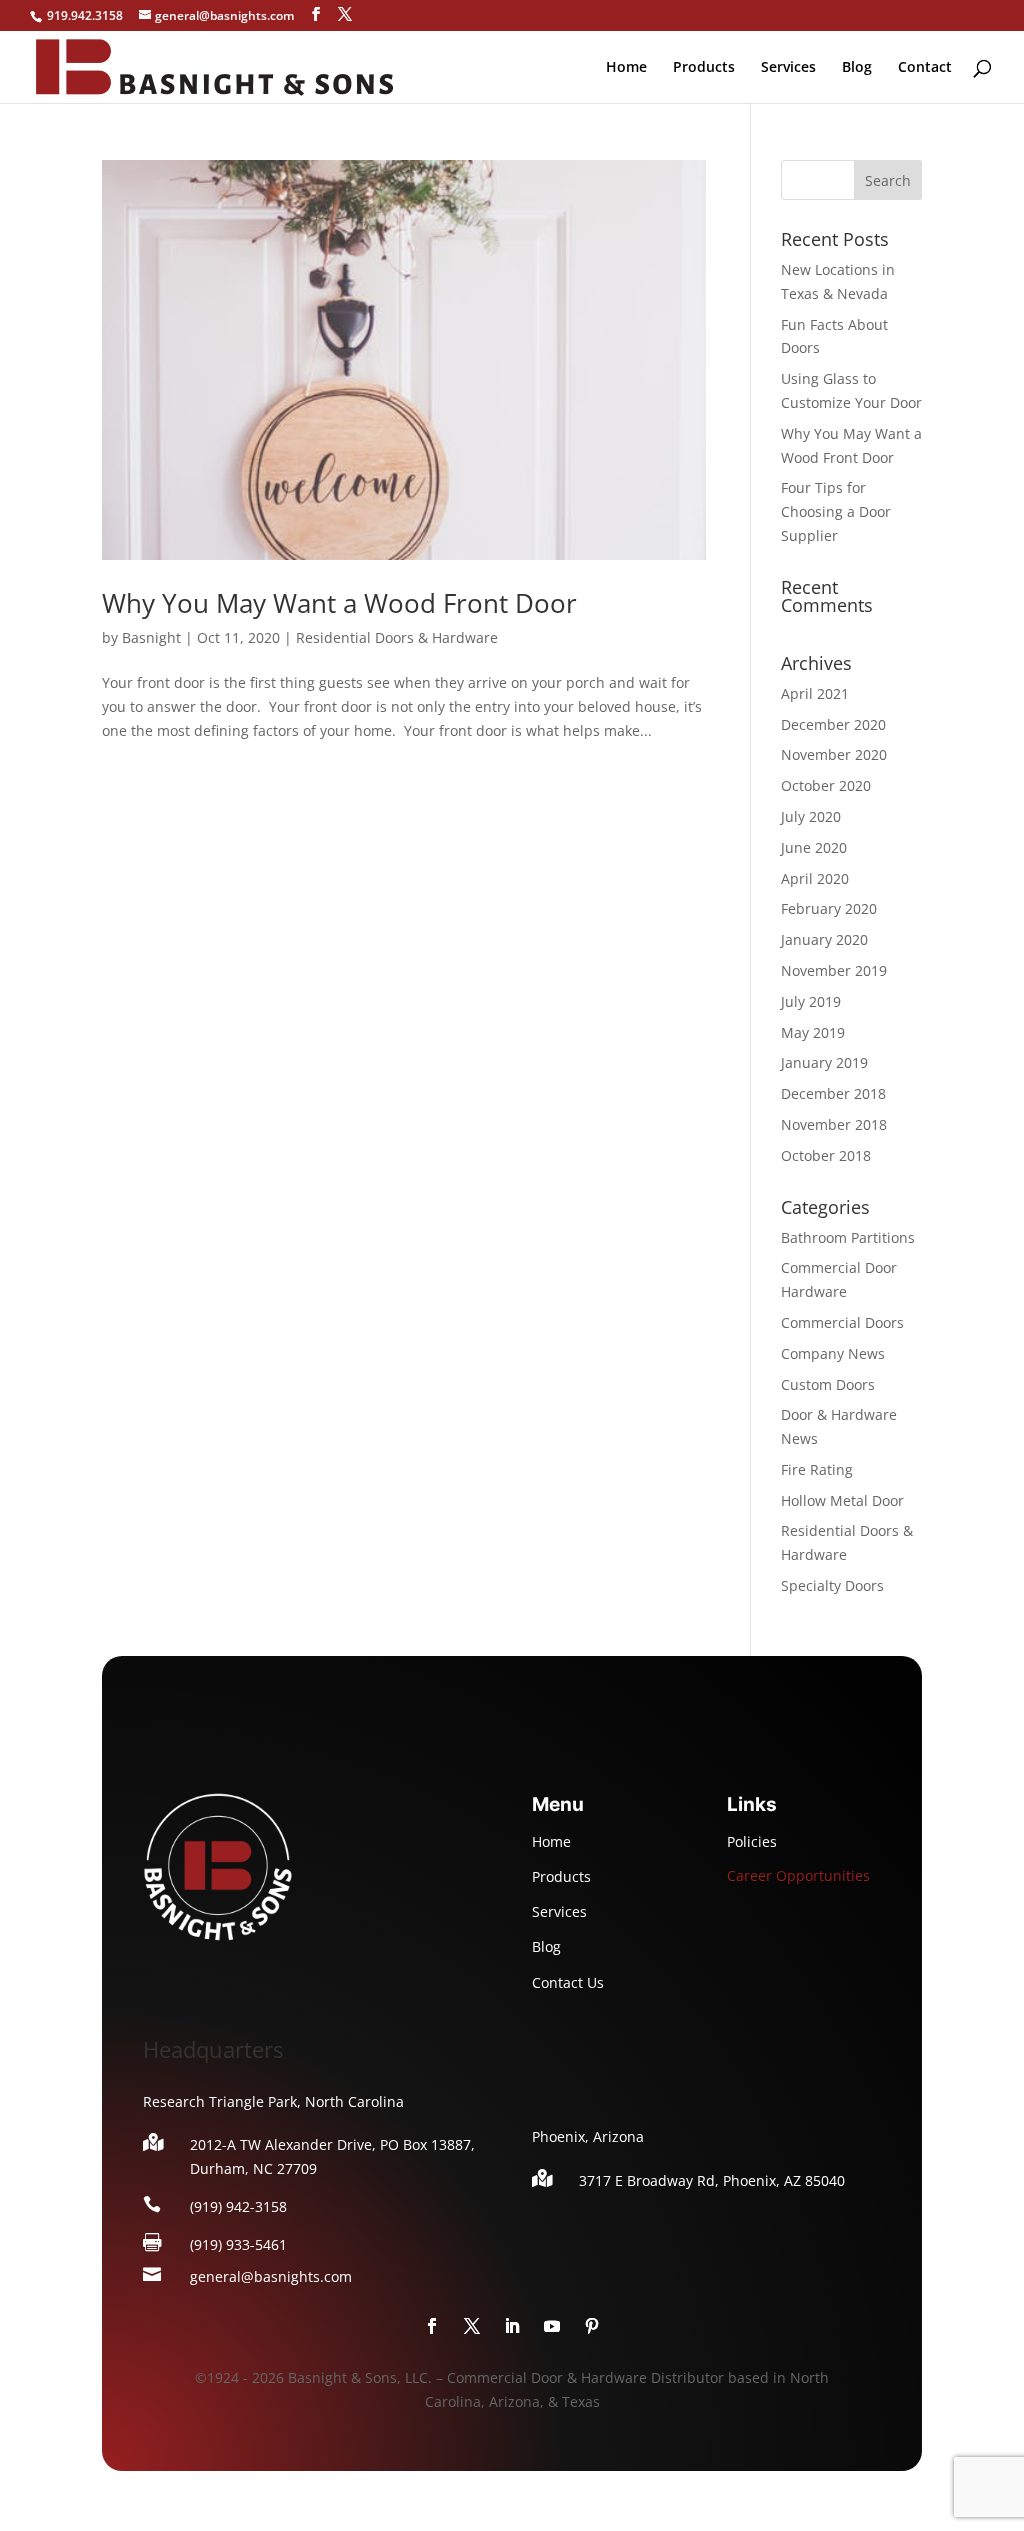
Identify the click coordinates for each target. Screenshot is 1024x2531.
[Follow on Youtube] (552, 2326)
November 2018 (834, 1124)
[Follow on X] (472, 2326)
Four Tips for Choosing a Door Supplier (836, 511)
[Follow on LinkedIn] (512, 2326)
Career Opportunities (798, 1875)
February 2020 (829, 908)
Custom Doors (828, 1384)
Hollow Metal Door (842, 1500)
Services (788, 68)
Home (626, 68)
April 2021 (815, 693)
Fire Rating (817, 1469)
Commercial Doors (842, 1322)
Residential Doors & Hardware (397, 637)
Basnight (151, 637)
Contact (925, 68)
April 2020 (815, 878)
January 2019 (824, 1062)
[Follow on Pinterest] (592, 2326)
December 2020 (833, 724)
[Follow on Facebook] (432, 2326)
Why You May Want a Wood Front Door (339, 603)
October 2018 (826, 1155)
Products (704, 68)
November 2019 (834, 970)
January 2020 (824, 939)
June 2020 (814, 847)
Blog (857, 68)
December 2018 (833, 1093)
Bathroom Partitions (848, 1237)
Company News (833, 1353)
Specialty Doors (832, 1585)
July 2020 (811, 816)
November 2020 (834, 754)
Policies (752, 1841)
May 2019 (813, 1032)
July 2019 (811, 1001)
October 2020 (826, 785)
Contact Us (568, 1982)
